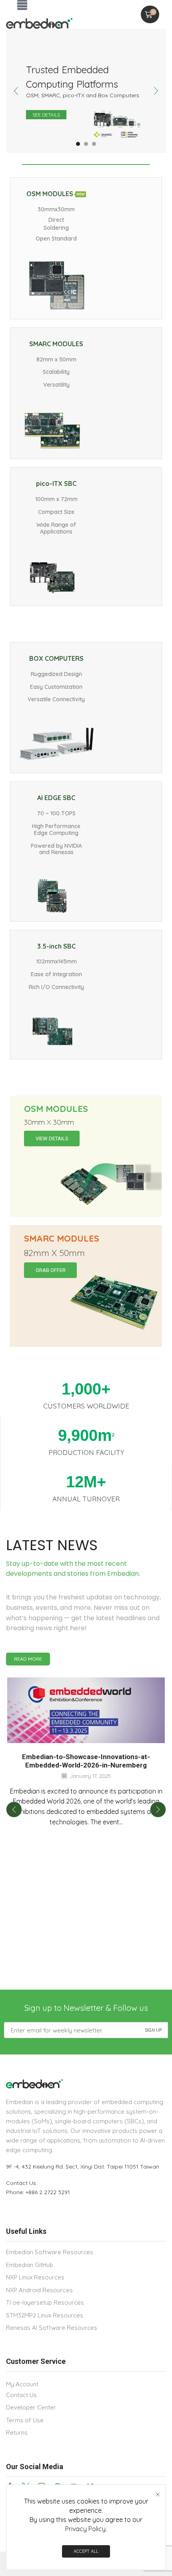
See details (46, 115)
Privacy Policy (85, 2529)
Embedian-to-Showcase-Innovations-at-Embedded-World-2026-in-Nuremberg (86, 1761)
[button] (22, 5)
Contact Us (21, 2183)
